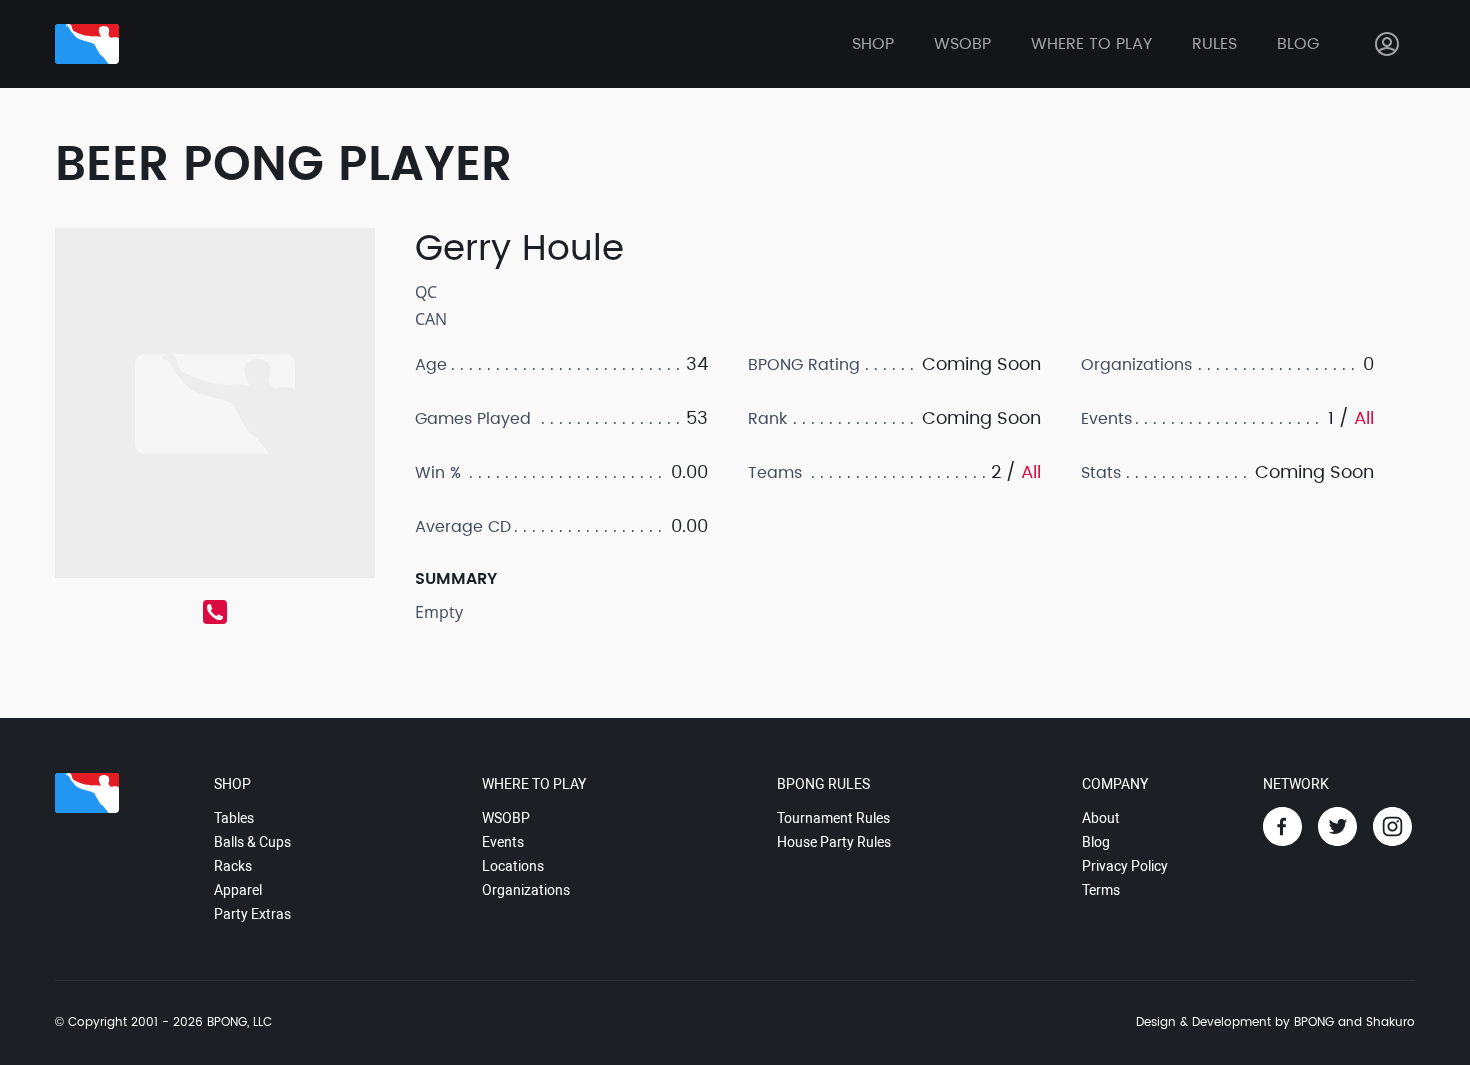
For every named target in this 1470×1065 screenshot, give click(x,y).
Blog (1298, 44)
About (1101, 818)
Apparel (238, 890)
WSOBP (506, 818)
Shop (873, 44)
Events (503, 842)
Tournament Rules (833, 818)
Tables (234, 818)
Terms (1101, 890)
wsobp (962, 44)
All (1031, 472)
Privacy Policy (1125, 866)
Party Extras (252, 914)
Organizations (526, 890)
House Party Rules (834, 842)
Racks (233, 866)
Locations (513, 866)
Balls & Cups (252, 842)
